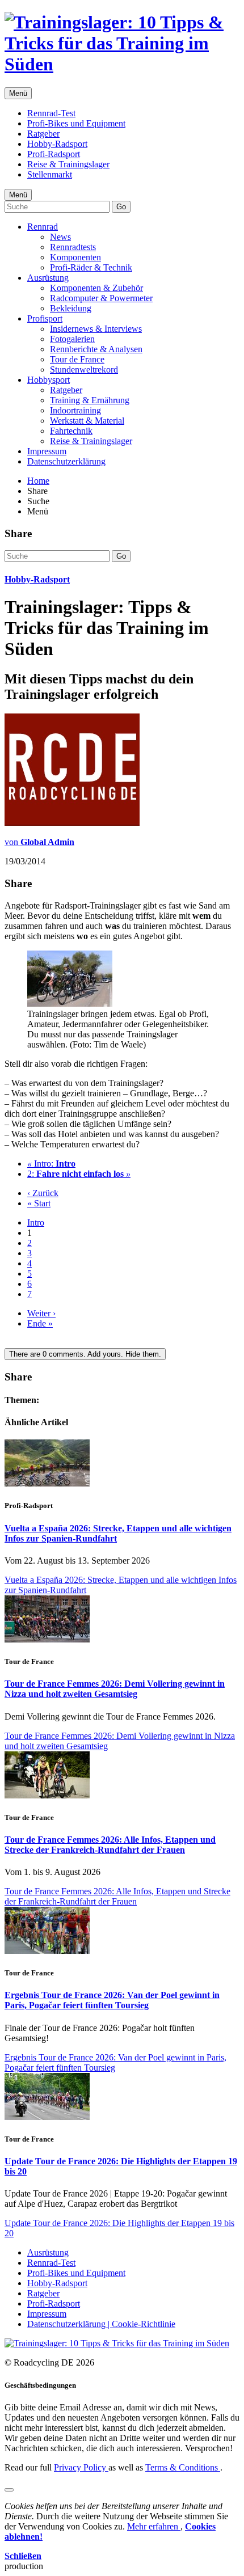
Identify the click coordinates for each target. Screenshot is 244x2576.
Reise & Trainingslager (68, 164)
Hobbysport (49, 380)
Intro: (51, 1164)
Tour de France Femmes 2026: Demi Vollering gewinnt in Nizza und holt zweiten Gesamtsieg (115, 1689)
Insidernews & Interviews (96, 329)
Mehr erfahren (154, 2526)
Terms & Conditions (183, 2467)
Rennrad (43, 227)
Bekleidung (71, 308)
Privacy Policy (81, 2467)
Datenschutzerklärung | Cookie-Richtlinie (101, 2324)
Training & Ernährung (90, 400)
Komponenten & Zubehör (96, 288)
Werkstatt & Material (87, 421)
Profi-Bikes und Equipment (76, 123)
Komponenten (75, 257)
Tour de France (77, 359)
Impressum (47, 451)
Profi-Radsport (54, 154)
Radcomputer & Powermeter (101, 298)
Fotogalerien (72, 339)
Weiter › (41, 1313)
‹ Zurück (43, 1193)
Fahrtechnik (71, 431)
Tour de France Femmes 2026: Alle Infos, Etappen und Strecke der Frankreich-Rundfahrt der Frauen (110, 1845)
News (60, 237)
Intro (36, 1222)
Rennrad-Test (51, 113)
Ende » (40, 1323)
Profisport (45, 318)
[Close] (9, 2490)
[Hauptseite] (122, 64)
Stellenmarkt (50, 174)
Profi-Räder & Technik (91, 267)
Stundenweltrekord (84, 369)
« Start (39, 1203)
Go (121, 207)
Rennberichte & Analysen (96, 349)
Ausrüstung (48, 278)
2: (79, 1174)
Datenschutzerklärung (66, 461)
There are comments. (85, 1354)
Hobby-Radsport (57, 144)
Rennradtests (73, 247)
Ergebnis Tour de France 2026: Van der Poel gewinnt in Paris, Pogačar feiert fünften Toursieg (112, 2000)
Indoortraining (75, 410)
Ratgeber (43, 134)
